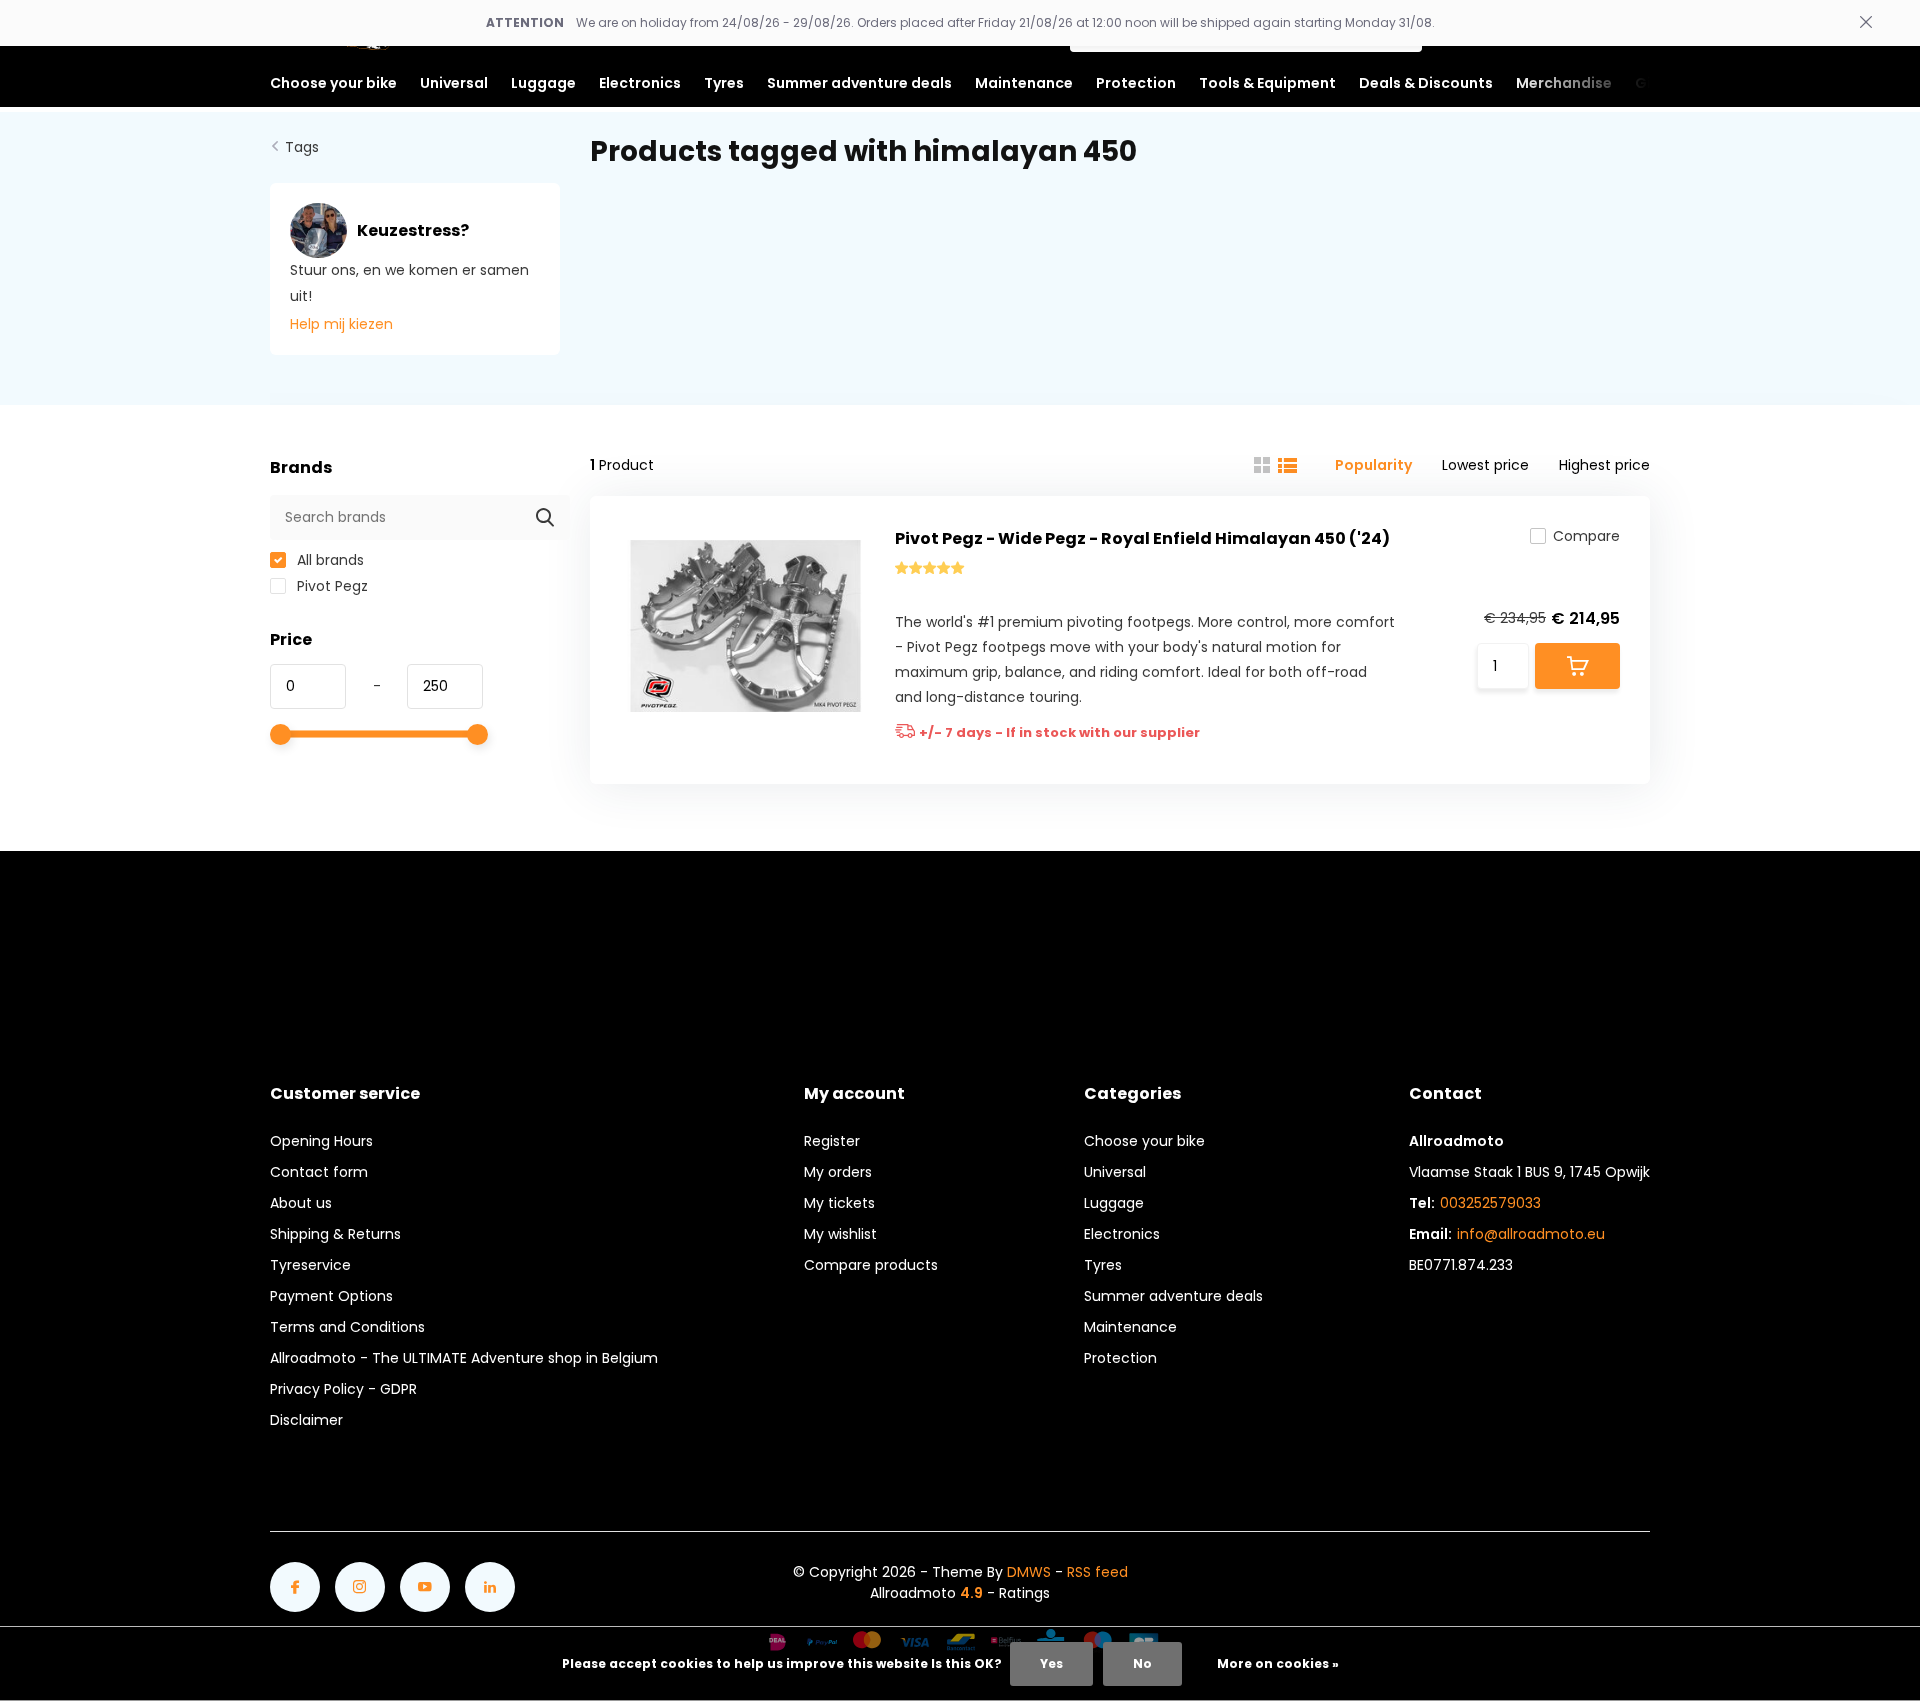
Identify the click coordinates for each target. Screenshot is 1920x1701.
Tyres (1103, 1265)
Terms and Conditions (347, 1327)
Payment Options (331, 1296)
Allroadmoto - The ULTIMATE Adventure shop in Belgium (464, 1358)
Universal (1115, 1172)
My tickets (839, 1203)
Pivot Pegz (330, 586)
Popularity (1373, 465)
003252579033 (1490, 1203)
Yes (1051, 1663)
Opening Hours (321, 1141)
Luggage (1114, 1203)
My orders (838, 1172)
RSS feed (1097, 1572)
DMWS (1029, 1572)
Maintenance (1130, 1327)
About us (301, 1203)
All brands (328, 560)
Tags (302, 147)
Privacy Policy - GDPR (343, 1389)
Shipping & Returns (335, 1234)
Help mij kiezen (341, 324)
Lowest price (1485, 465)
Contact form (319, 1172)
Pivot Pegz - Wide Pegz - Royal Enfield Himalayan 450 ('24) (1142, 538)
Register (832, 1141)
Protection (1120, 1358)
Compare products (871, 1265)
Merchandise (1564, 83)
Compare (1586, 536)
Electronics (1122, 1234)
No (1142, 1663)
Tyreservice (310, 1265)
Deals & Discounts (1426, 83)
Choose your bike (1144, 1141)
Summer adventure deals (859, 83)
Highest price (1604, 465)
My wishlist (840, 1234)
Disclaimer (306, 1420)
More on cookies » (1278, 1663)
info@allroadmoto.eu (1531, 1234)
